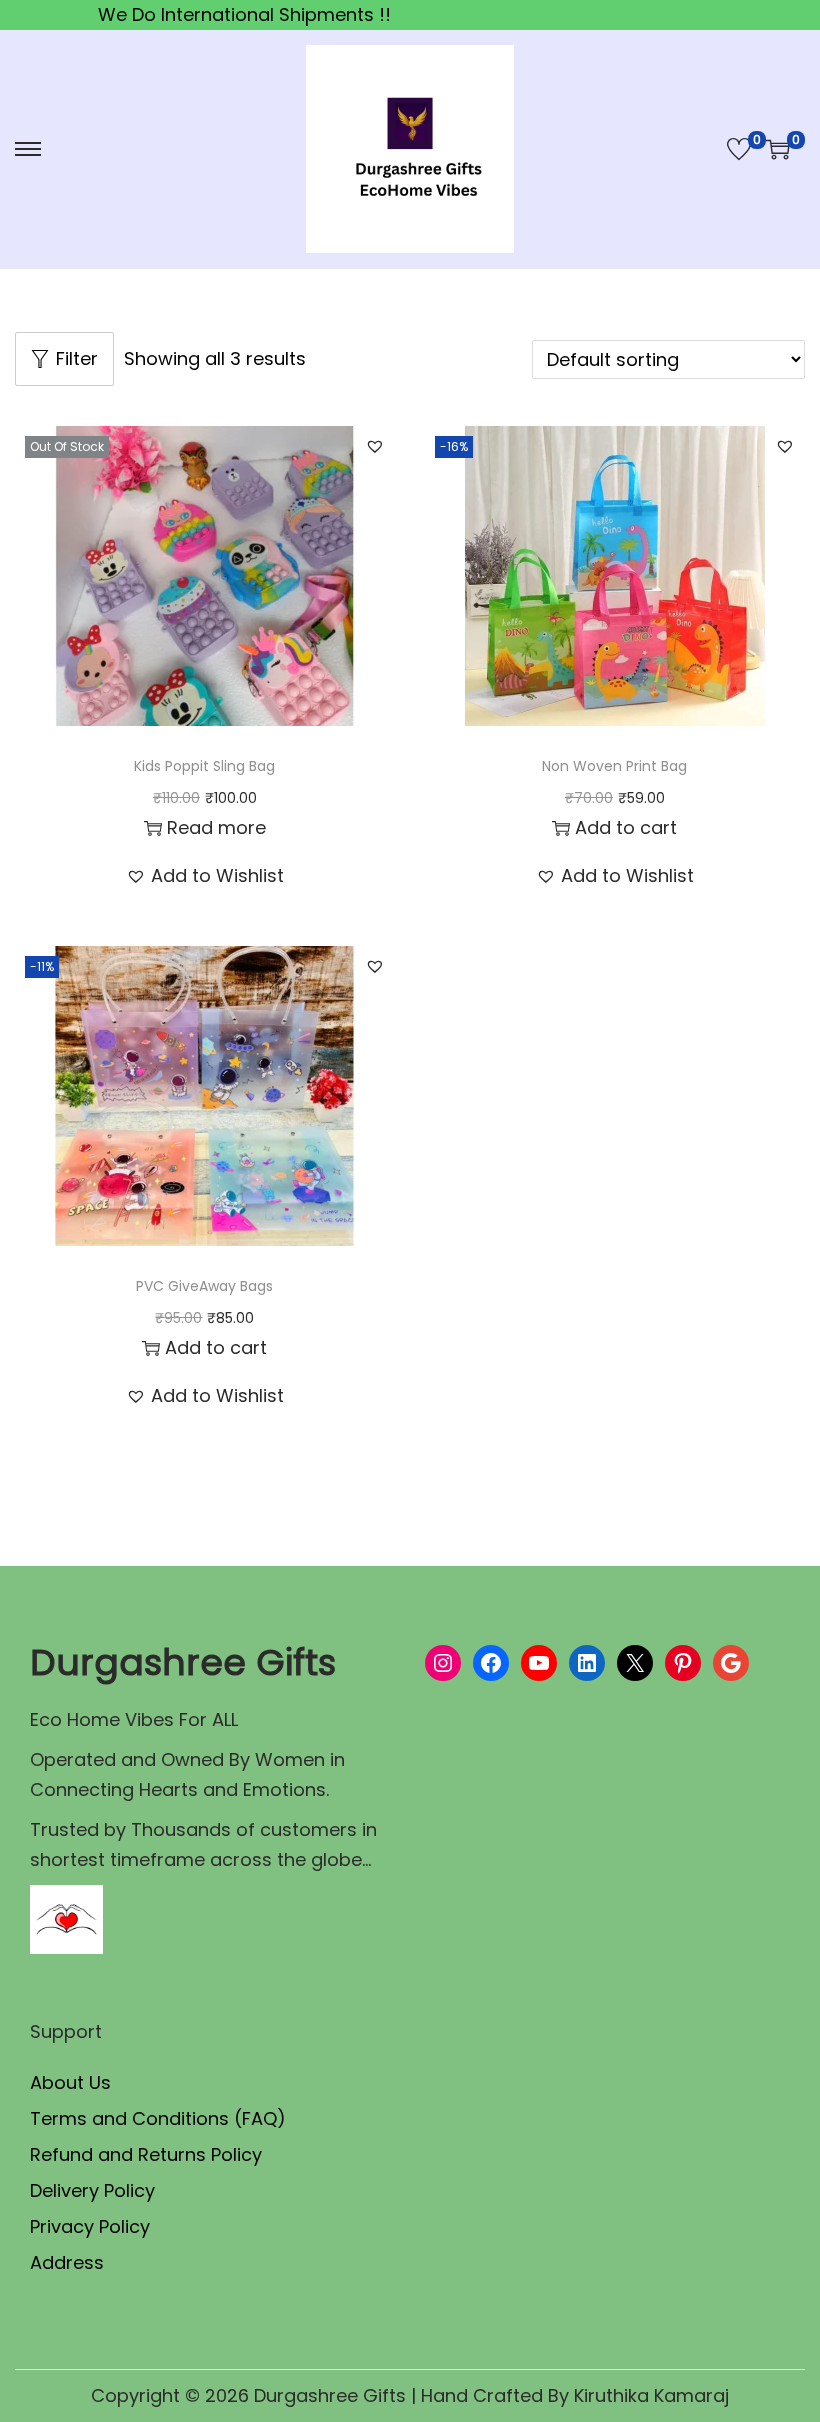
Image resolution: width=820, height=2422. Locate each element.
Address (67, 2262)
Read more (216, 827)
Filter (77, 358)
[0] (739, 149)
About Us (70, 2082)
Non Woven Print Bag (614, 766)
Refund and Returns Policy (146, 2154)
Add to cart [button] (626, 827)
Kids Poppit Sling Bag (204, 766)
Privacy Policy (90, 2226)
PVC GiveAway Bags (204, 1286)
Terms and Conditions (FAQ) (158, 2118)
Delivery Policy (92, 2190)
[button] (375, 446)
